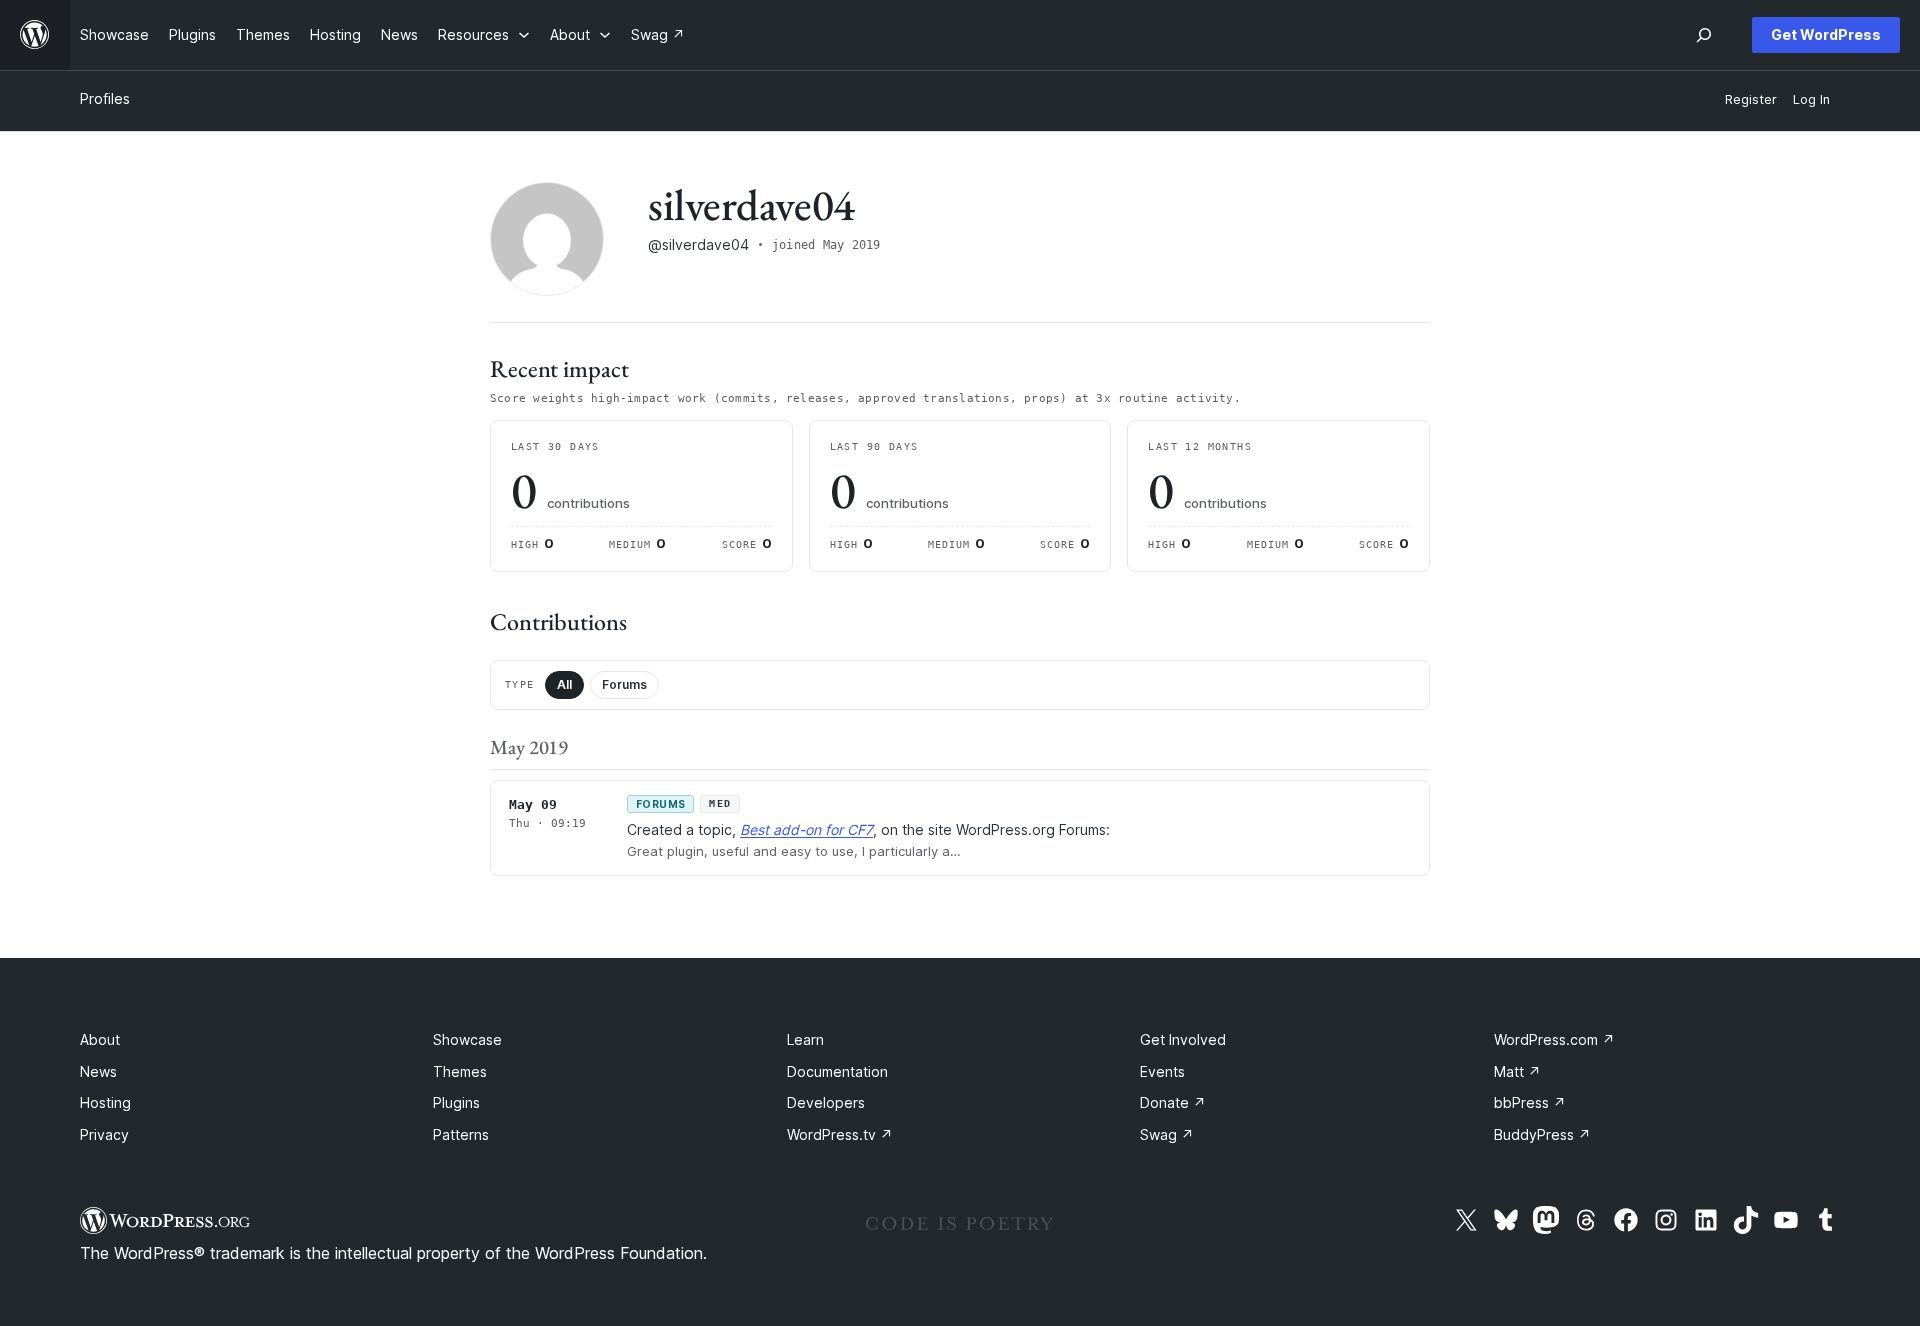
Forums (624, 684)
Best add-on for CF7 (806, 829)
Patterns (461, 1134)
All (564, 684)
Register (1751, 99)
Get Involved (1183, 1039)
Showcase (467, 1039)
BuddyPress (1542, 1134)
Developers (826, 1102)
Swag (1167, 1134)
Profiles (105, 98)
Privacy (104, 1134)
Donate (1173, 1102)
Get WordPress (1826, 34)
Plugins (456, 1102)
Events (1162, 1071)
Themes (460, 1071)
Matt (1517, 1071)
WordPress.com (1554, 1039)
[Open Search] (1704, 35)
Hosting (105, 1102)
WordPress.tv (840, 1134)
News (98, 1071)
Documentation (837, 1071)
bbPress (1530, 1102)
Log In (1811, 99)
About (100, 1039)
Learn (805, 1039)
